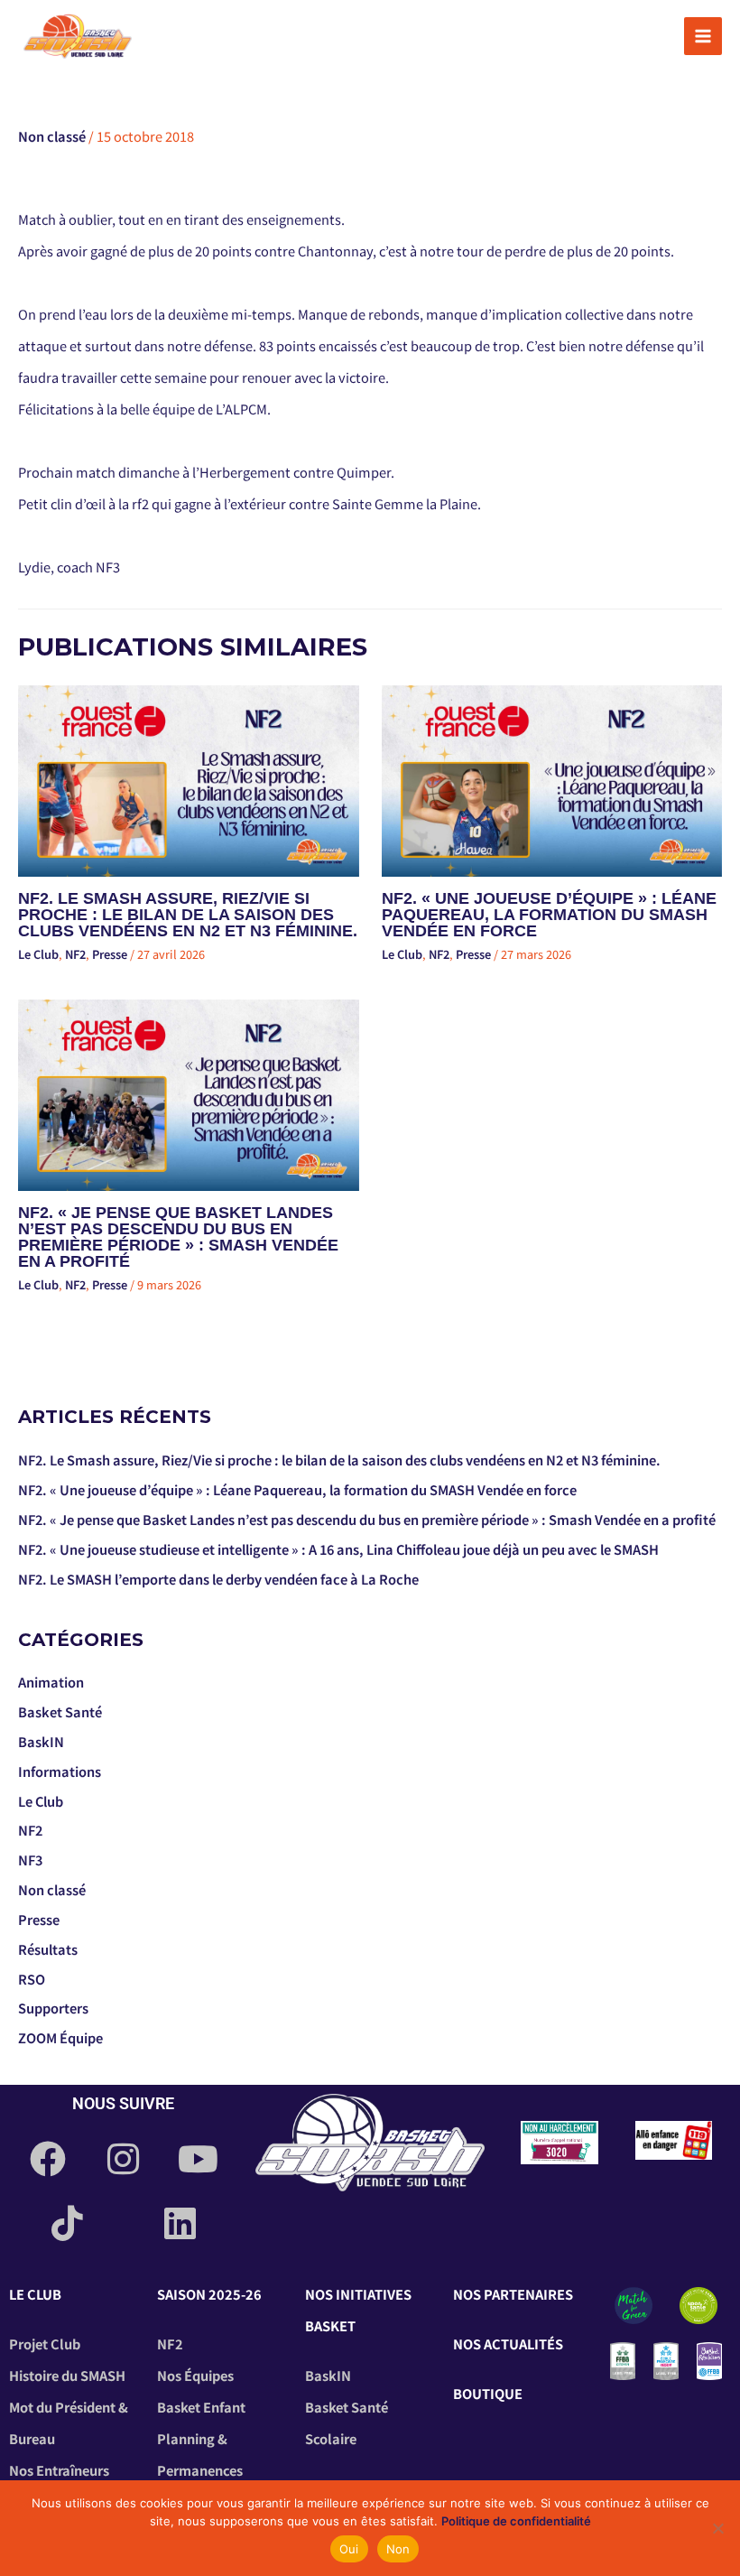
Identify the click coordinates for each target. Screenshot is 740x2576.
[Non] (717, 2528)
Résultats (48, 1949)
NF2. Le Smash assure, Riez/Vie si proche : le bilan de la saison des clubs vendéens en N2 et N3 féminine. (188, 914)
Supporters (53, 2008)
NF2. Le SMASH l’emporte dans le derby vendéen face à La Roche (218, 1579)
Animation (51, 1682)
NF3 (30, 1860)
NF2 (75, 954)
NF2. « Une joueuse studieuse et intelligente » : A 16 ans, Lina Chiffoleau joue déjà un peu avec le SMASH (338, 1549)
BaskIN (41, 1741)
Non (398, 2549)
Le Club (38, 954)
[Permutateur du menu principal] (703, 36)
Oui (349, 2549)
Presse (110, 954)
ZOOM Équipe (60, 2037)
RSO (32, 1979)
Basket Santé (60, 1711)
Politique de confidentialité (516, 2521)
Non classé (52, 136)
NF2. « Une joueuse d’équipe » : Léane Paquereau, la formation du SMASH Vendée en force (549, 914)
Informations (60, 1771)
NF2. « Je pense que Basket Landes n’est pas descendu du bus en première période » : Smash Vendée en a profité (178, 1237)
